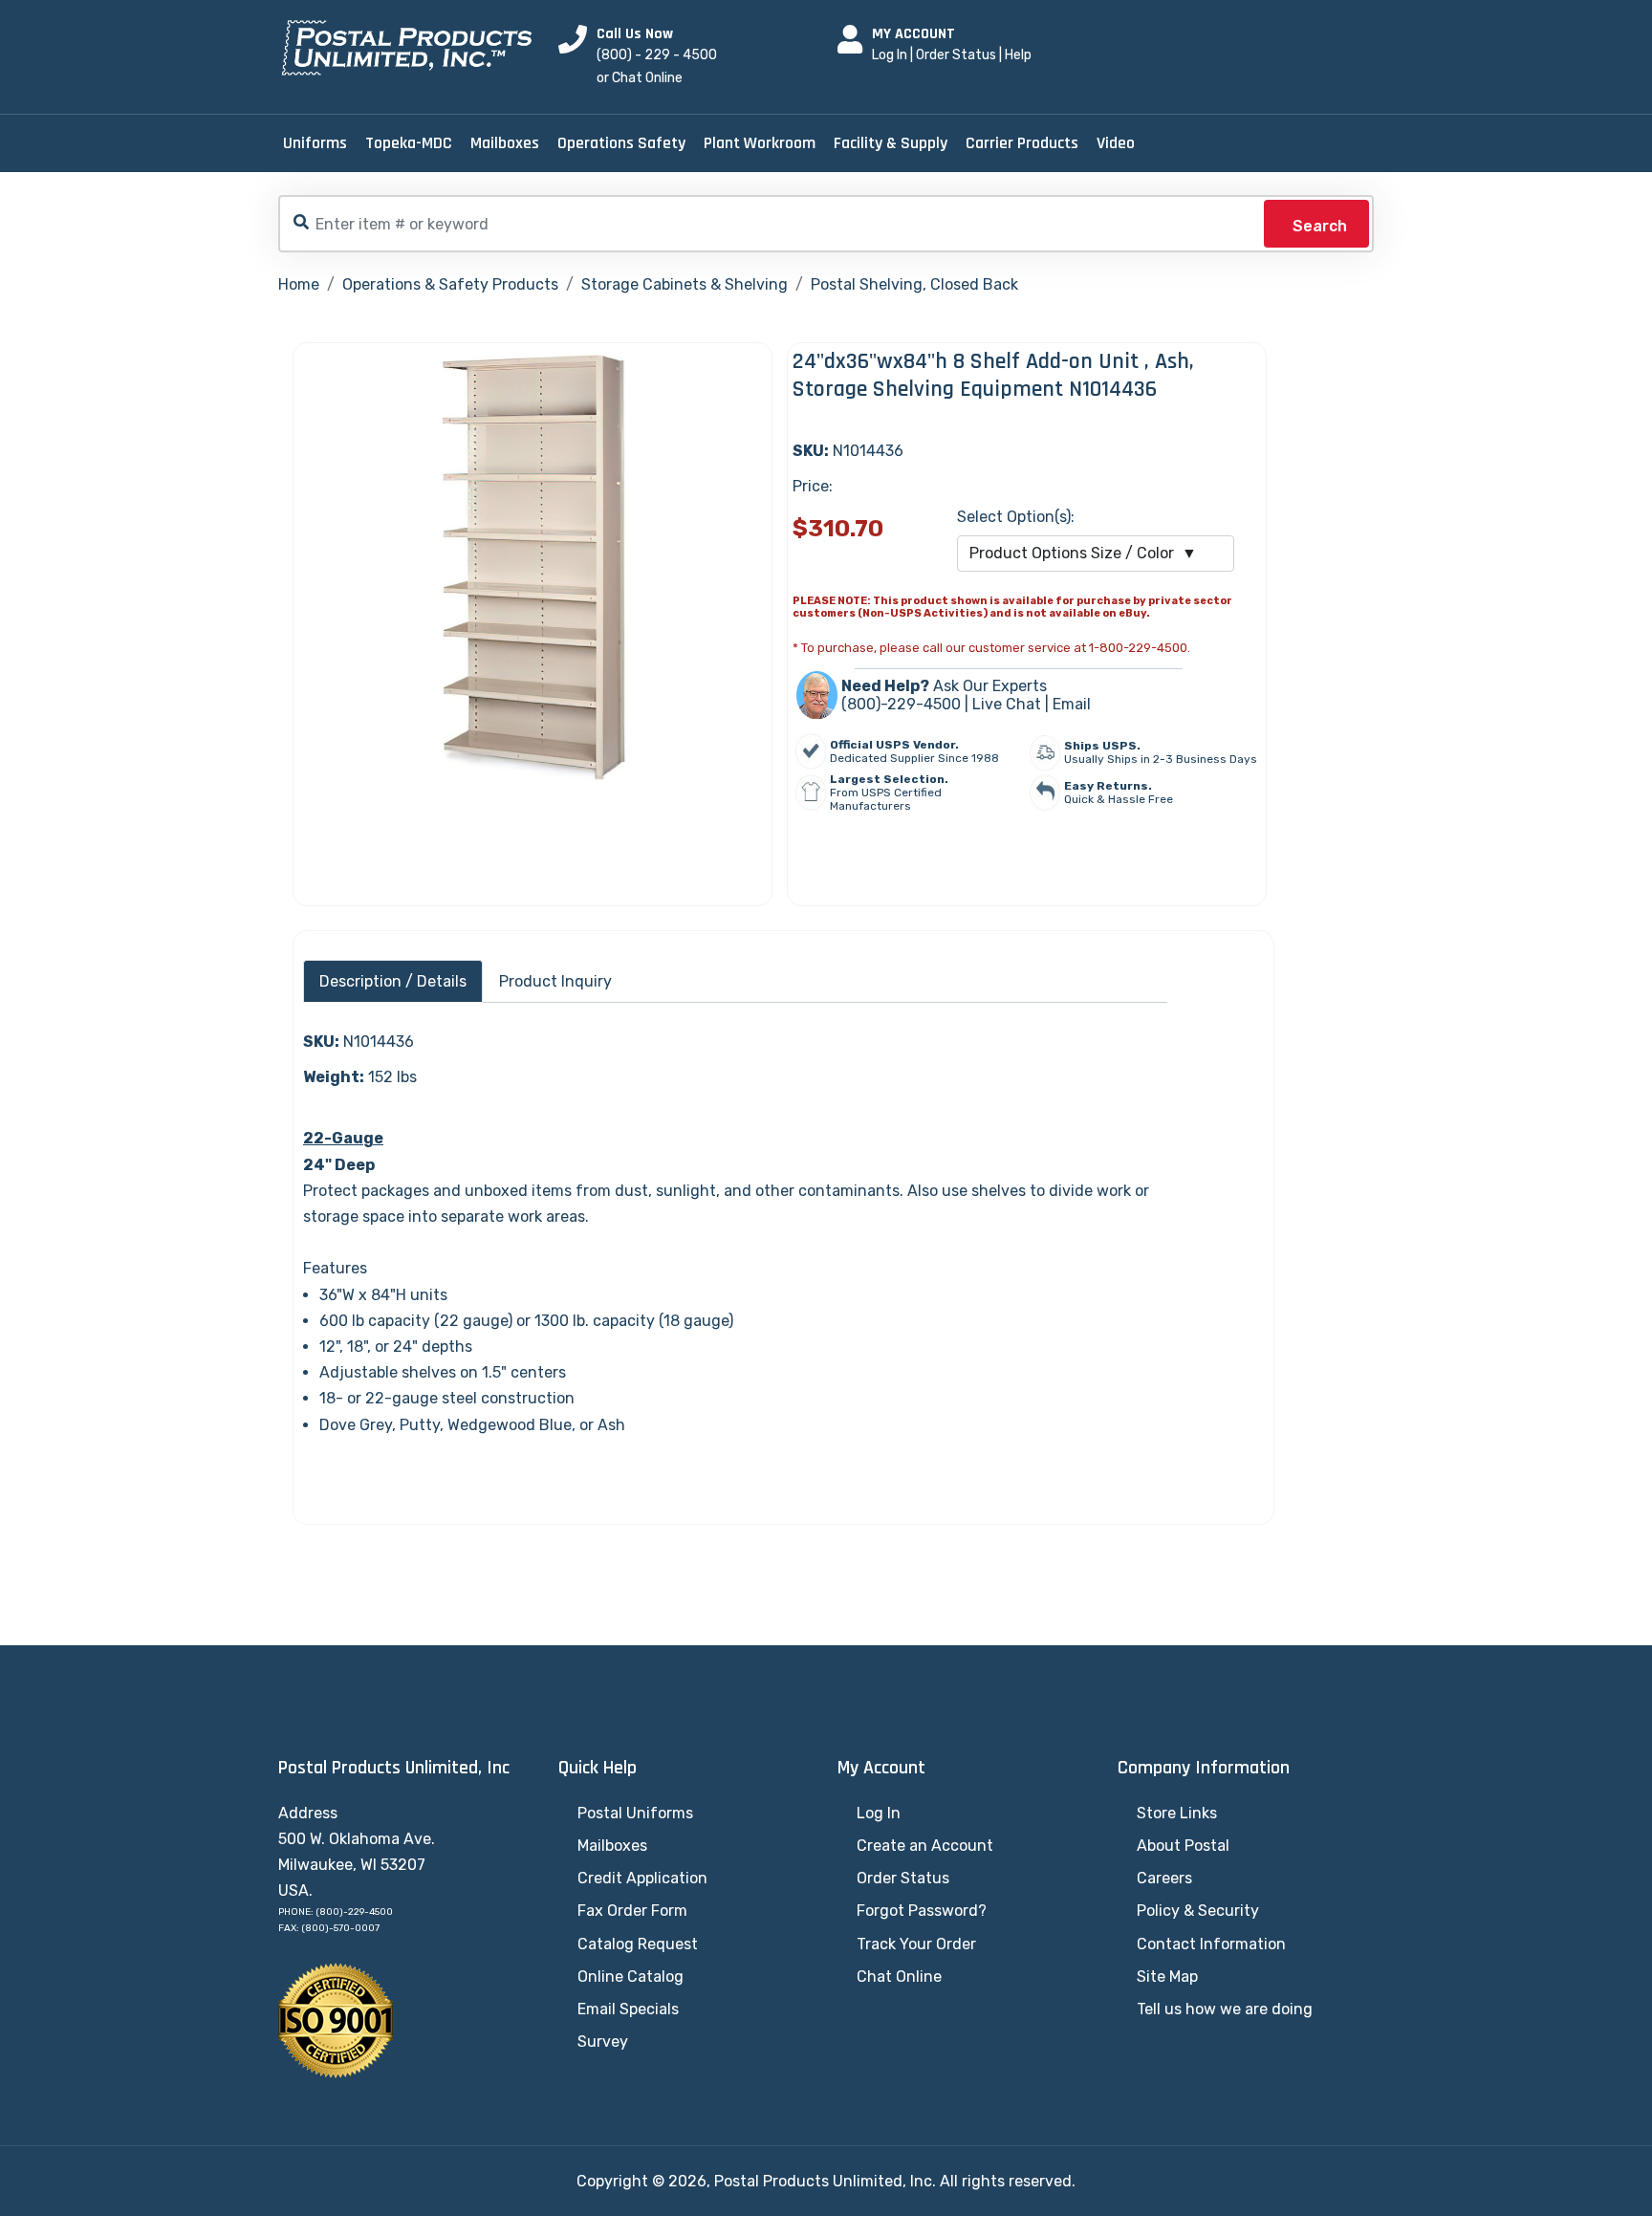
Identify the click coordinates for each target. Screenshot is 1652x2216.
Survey (603, 2042)
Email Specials (628, 2009)
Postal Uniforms (635, 1813)
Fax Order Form (632, 1911)
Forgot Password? (922, 1911)
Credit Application (642, 1878)
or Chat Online (640, 78)
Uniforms (315, 143)
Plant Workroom (760, 143)
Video (1116, 143)
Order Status (956, 55)
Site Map (1167, 1977)
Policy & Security (1198, 1911)
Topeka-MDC (409, 143)
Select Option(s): (1016, 517)
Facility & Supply (891, 143)
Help (1018, 55)
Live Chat (1007, 704)
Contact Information (1211, 1944)
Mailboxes (505, 143)
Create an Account (925, 1846)
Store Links (1177, 1813)
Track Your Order (916, 1944)
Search (1320, 226)
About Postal (1183, 1846)
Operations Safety (621, 143)
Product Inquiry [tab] (555, 981)
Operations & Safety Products (450, 284)
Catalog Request (638, 1944)
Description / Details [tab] (393, 981)
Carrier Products (1022, 143)
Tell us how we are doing (1225, 2009)
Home (299, 284)
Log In (890, 55)
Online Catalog (630, 1977)
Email (1072, 704)
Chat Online (899, 1977)
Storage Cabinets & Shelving (685, 284)
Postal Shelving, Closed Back (914, 284)
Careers (1164, 1878)
